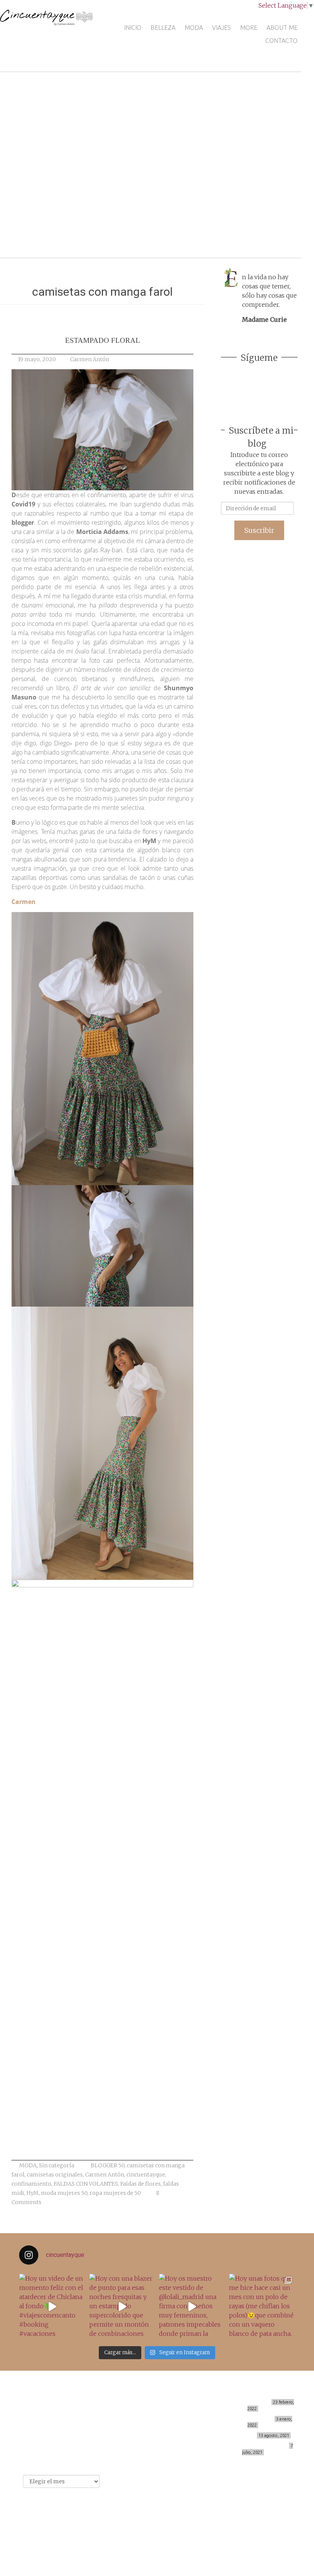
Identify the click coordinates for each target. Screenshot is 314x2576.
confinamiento (31, 2184)
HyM (33, 2193)
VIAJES (222, 28)
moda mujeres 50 (64, 2193)
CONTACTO (281, 41)
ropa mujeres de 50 (115, 2193)
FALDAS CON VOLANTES (86, 2184)
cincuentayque (146, 2175)
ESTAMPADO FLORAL (103, 340)
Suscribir (259, 530)
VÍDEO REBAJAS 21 (233, 2435)
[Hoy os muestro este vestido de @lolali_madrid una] (192, 2307)
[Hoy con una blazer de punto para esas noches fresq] (122, 2307)
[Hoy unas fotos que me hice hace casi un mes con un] (262, 2307)
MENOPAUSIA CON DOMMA (242, 2419)
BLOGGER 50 (108, 2165)
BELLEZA (163, 28)
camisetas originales (55, 2175)
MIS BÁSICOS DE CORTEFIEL (239, 2402)
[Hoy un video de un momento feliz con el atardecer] (52, 2307)
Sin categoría (57, 2165)
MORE (249, 28)
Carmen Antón (90, 359)
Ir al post (40, 229)
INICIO (133, 28)
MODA (194, 28)
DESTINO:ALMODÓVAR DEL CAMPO (248, 2446)
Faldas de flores (141, 2184)
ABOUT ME (282, 28)
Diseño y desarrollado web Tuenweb (151, 2527)
